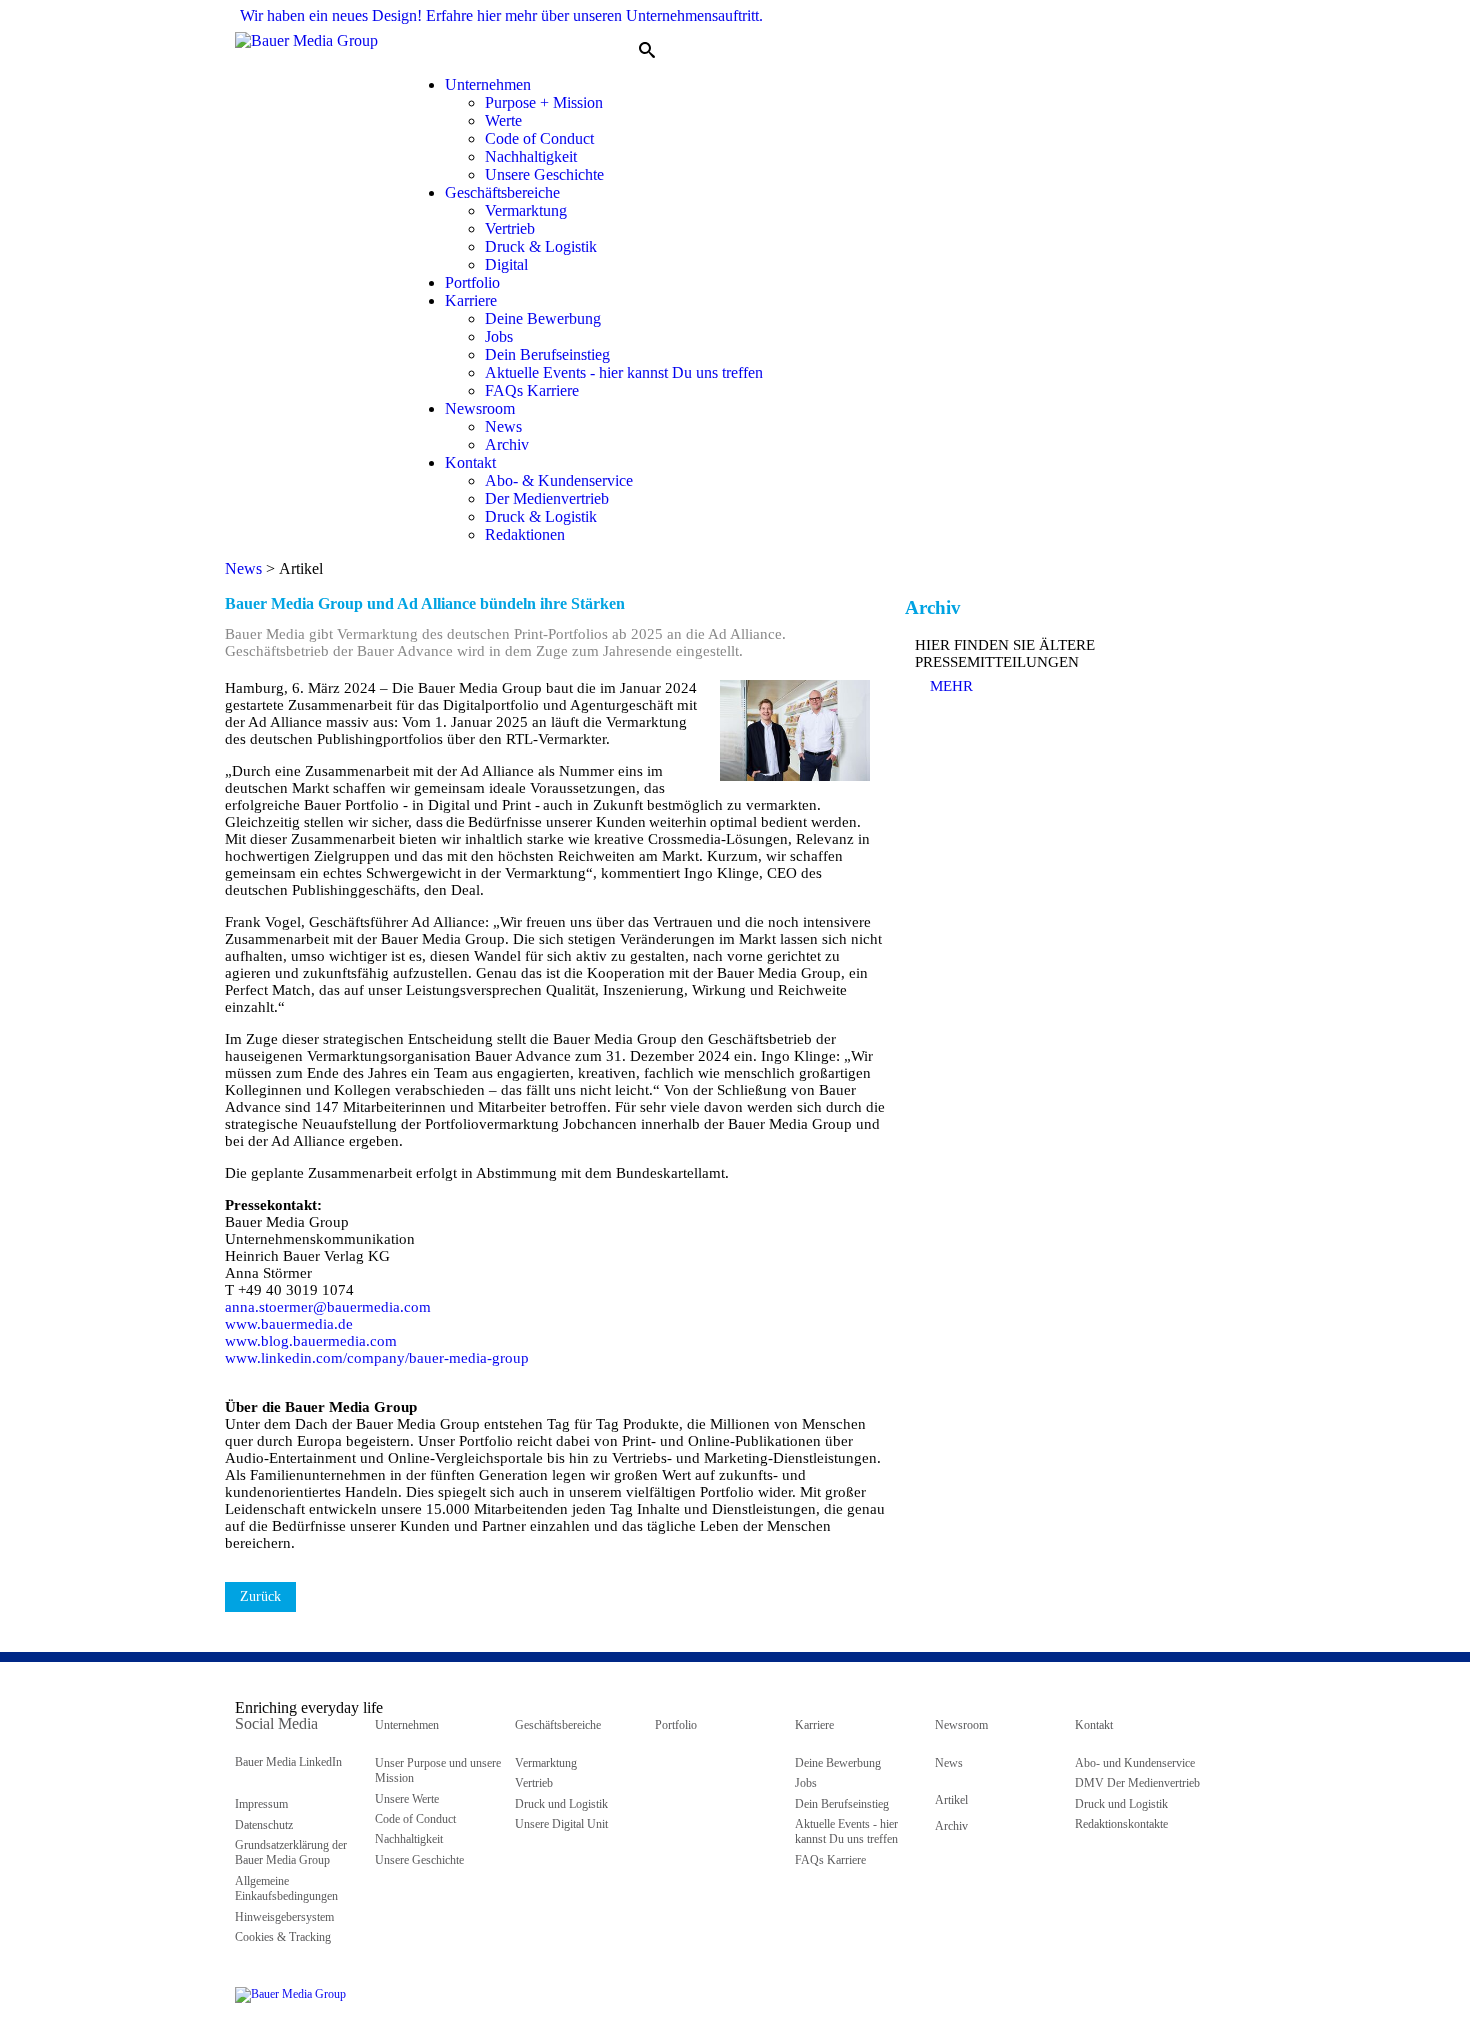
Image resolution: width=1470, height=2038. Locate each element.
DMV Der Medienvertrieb (1137, 1783)
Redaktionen (525, 534)
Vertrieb (510, 228)
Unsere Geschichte (544, 174)
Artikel (951, 1800)
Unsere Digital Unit (561, 1824)
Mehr (951, 686)
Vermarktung (526, 210)
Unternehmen (488, 84)
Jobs (499, 336)
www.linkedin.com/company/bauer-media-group (378, 1358)
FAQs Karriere (532, 390)
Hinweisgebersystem (284, 1917)
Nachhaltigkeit (531, 156)
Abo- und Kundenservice (1135, 1763)
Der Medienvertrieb (547, 498)
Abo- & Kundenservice (559, 480)
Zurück (260, 1596)
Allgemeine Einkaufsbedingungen (286, 1888)
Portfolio (472, 282)
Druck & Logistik (541, 246)
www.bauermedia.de (289, 1324)
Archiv (507, 444)
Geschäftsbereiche (502, 192)
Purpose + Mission (544, 102)
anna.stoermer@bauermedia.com (328, 1307)
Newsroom (480, 408)
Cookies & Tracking (283, 1937)
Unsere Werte (407, 1799)
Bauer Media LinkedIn (288, 1762)
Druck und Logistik (561, 1804)
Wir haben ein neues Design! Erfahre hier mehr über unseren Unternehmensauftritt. (501, 15)
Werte (503, 120)
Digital (506, 264)
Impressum (261, 1804)
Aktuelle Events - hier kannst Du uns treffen (624, 372)
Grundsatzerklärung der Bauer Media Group (291, 1852)
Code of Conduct (539, 138)
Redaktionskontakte (1121, 1824)
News (503, 426)
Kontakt (470, 462)
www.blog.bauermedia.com (311, 1341)
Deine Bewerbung (543, 318)
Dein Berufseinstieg (547, 354)
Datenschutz (264, 1825)
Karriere (471, 300)
